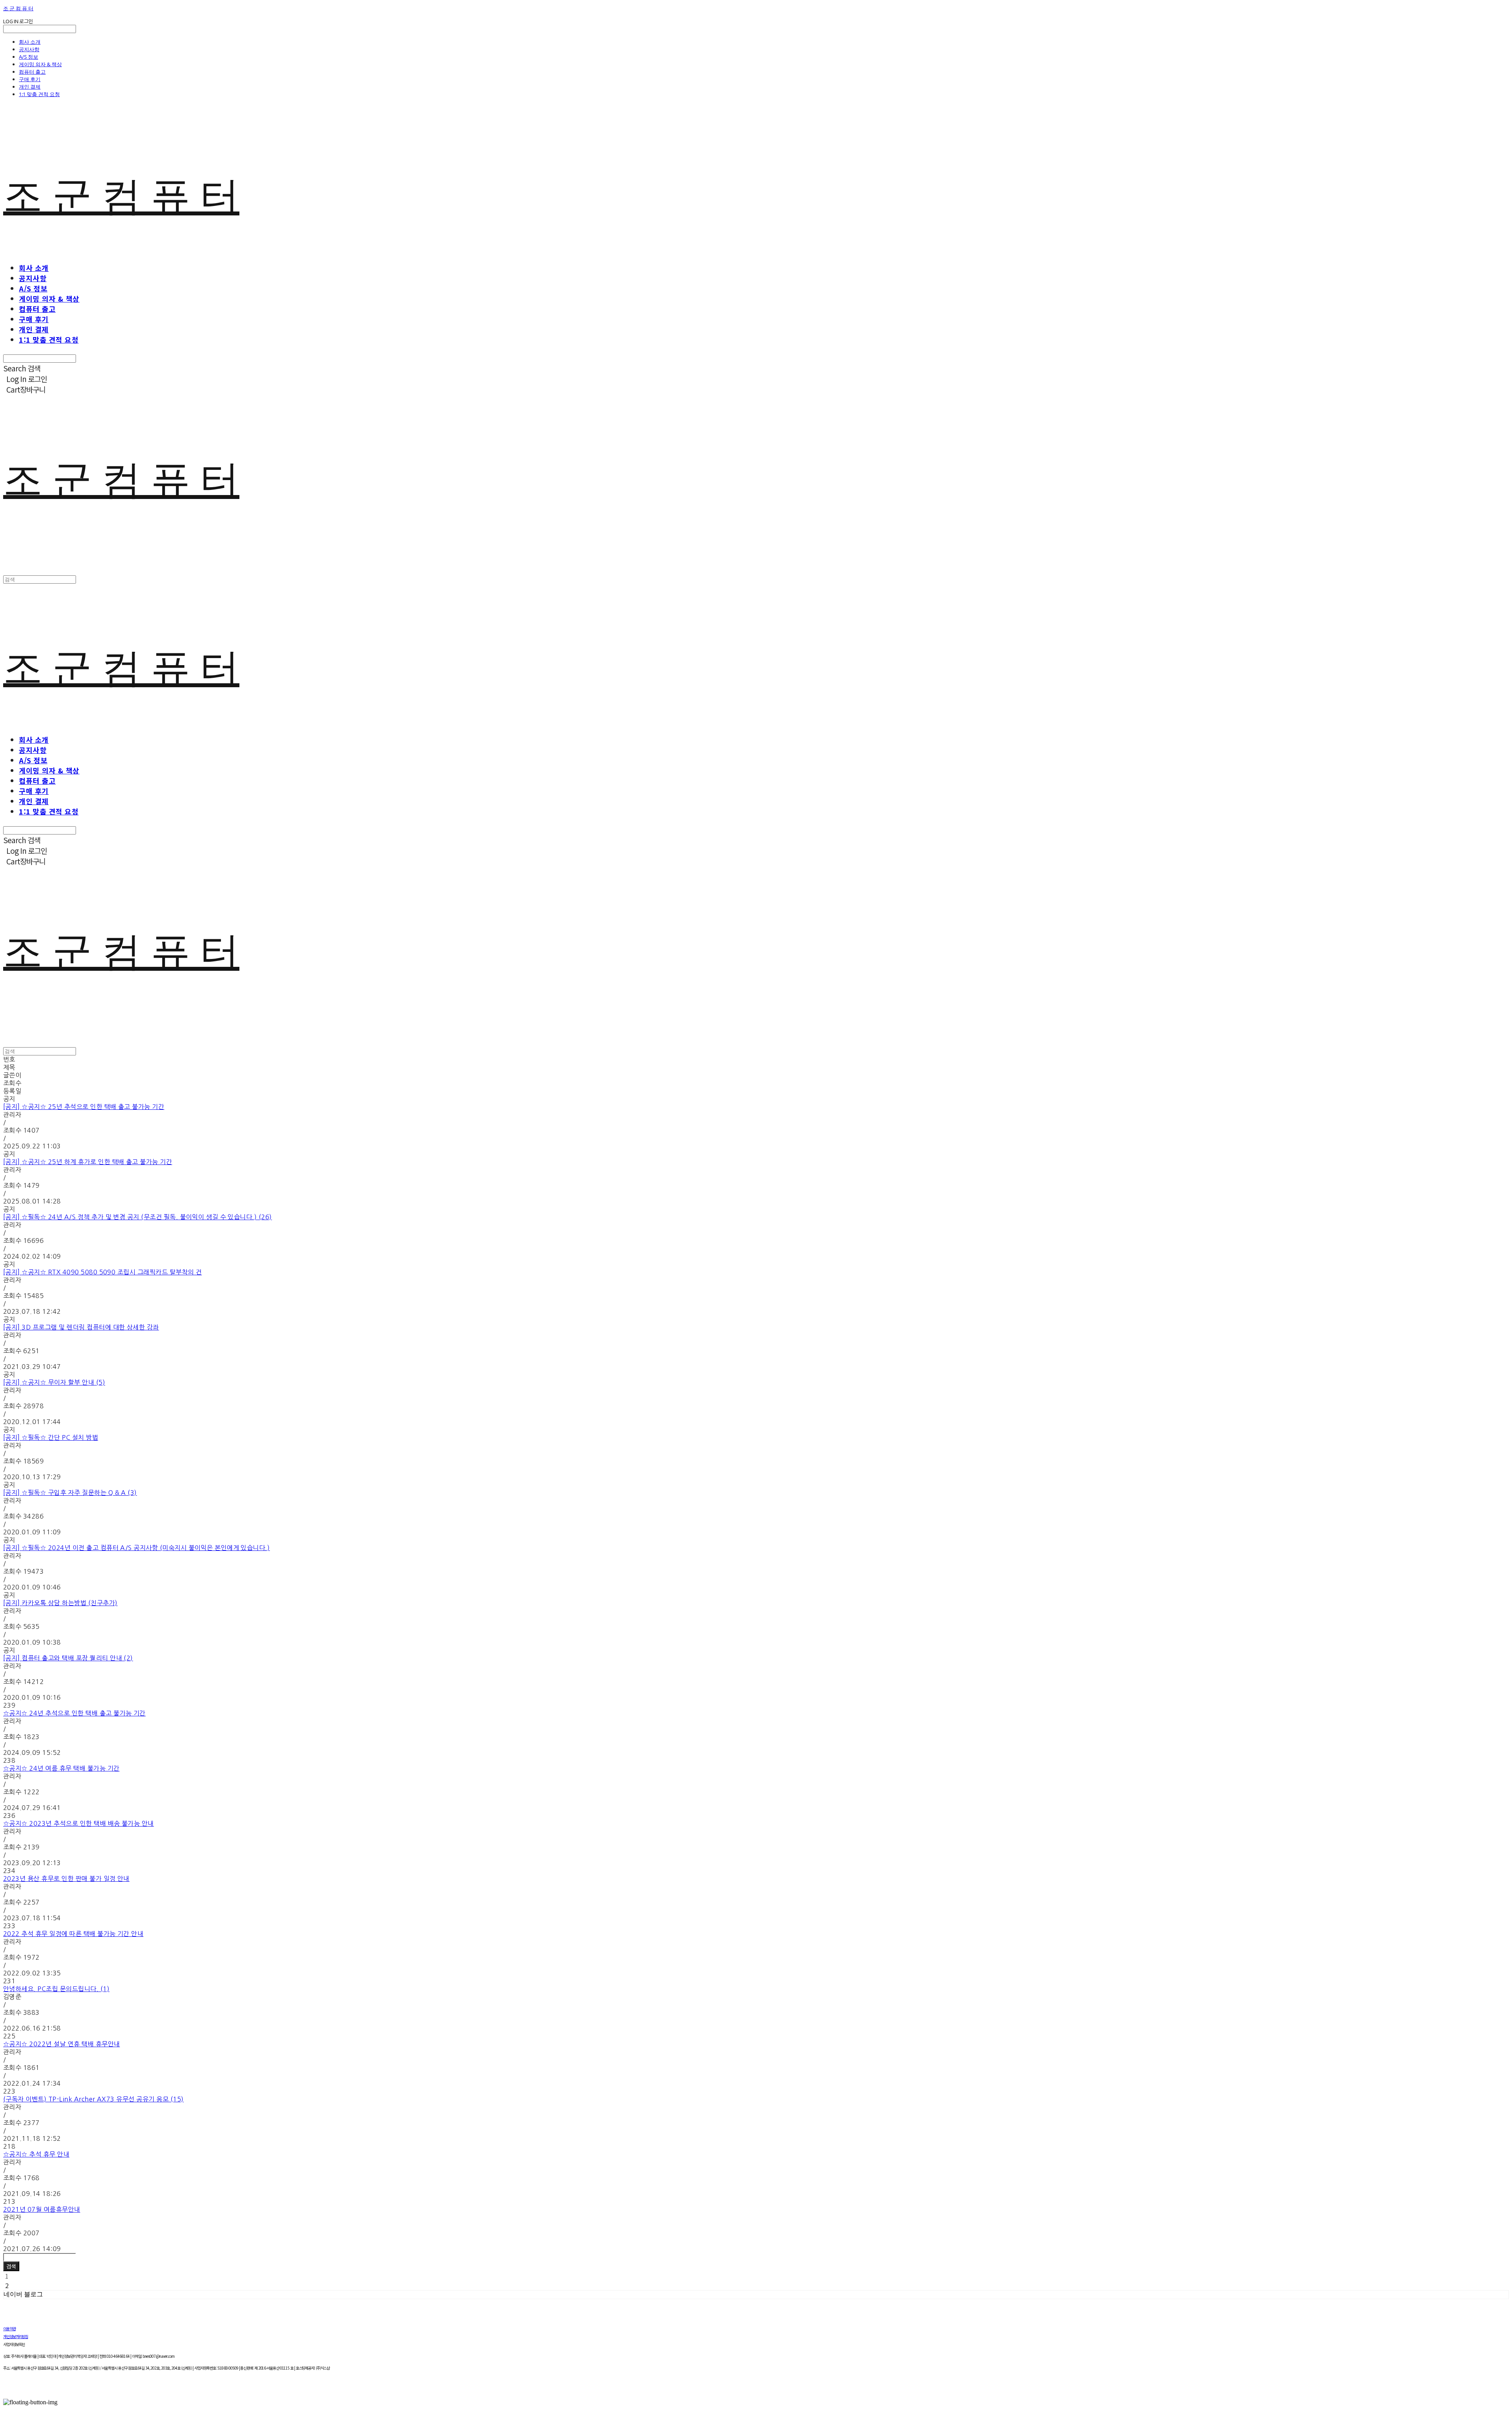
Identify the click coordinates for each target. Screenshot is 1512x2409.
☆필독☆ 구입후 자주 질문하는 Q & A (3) (70, 1493)
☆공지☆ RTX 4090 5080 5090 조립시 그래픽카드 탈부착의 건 (103, 1272)
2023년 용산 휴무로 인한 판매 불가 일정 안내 (66, 1879)
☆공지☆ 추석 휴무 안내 (36, 2154)
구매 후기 (30, 79)
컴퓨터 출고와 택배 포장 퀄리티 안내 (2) (68, 1658)
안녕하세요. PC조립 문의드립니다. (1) (56, 1989)
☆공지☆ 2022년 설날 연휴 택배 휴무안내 (62, 2044)
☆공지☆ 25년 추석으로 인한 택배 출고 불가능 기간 (84, 1107)
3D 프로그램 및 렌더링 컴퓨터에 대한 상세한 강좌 (81, 1327)
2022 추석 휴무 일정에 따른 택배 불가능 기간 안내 (73, 1934)
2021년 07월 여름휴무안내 (42, 2209)
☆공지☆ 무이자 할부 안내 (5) (54, 1382)
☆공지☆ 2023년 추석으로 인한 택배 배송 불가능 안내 (79, 1823)
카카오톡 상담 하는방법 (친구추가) (60, 1603)
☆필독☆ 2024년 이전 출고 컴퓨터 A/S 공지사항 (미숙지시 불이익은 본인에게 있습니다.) (136, 1548)
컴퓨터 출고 (32, 72)
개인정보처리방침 (16, 2336)
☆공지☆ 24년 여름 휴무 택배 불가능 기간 (61, 1768)
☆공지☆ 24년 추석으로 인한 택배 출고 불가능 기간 (74, 1713)
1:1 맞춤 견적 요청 (39, 94)
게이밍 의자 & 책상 (40, 64)
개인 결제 (30, 87)
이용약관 (9, 2328)
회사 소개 (30, 42)
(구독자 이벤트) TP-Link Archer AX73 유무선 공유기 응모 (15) (94, 2099)
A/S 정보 (29, 57)
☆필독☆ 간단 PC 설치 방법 (51, 1437)
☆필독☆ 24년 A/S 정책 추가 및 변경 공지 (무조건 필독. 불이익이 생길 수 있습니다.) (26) (138, 1217)
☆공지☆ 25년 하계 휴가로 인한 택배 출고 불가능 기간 (88, 1162)
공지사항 (29, 49)
